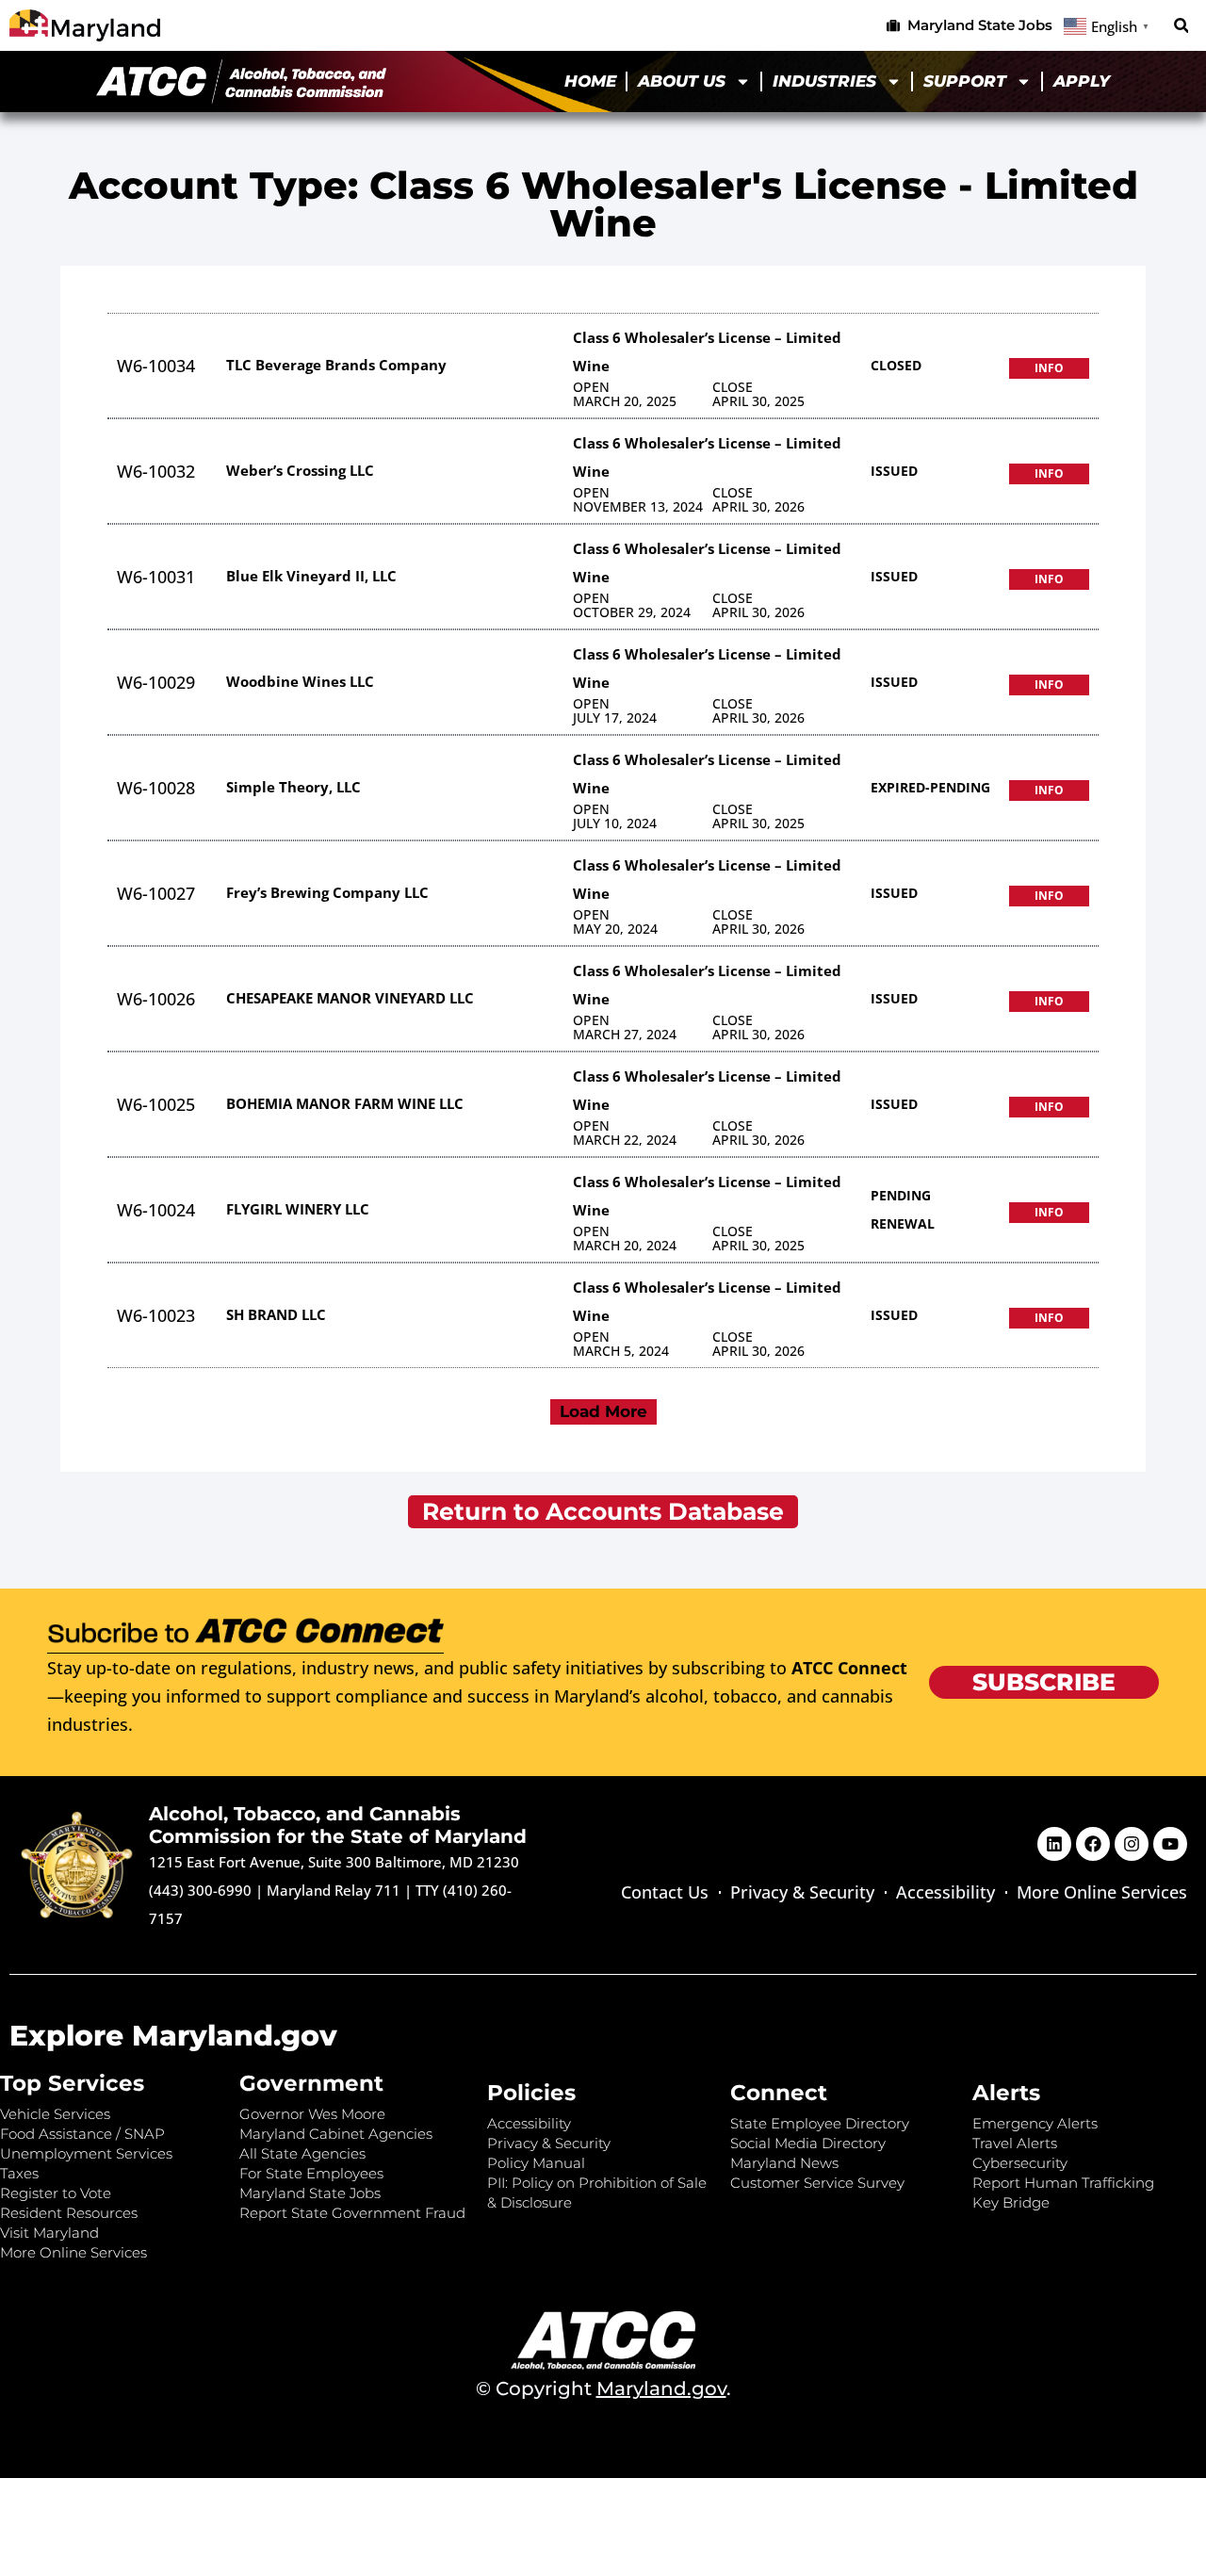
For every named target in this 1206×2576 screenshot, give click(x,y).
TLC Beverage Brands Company (336, 365)
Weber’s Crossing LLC (300, 470)
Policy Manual (536, 2163)
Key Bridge (1011, 2202)
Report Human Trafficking (1063, 2183)
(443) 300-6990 (200, 1890)
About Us (682, 81)
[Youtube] (1170, 1844)
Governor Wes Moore (312, 2114)
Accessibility (945, 1892)
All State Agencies (302, 2153)
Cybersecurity (1020, 2163)
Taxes (19, 2173)
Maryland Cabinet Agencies (336, 2134)
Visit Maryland (49, 2233)
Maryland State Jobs (310, 2193)
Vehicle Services (55, 2114)
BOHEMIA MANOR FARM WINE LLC (345, 1103)
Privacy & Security (802, 1892)
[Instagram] (1132, 1844)
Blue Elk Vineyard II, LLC (311, 576)
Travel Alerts (1015, 2143)
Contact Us (665, 1892)
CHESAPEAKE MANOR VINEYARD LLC (350, 998)
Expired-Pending (930, 787)
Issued (894, 471)
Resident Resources (69, 2213)
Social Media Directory (808, 2143)
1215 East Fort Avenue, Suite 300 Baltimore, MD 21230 (334, 1862)
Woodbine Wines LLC (300, 681)
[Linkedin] (1054, 1844)
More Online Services (1102, 1892)
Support (965, 81)
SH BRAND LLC (276, 1314)
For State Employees (311, 2173)
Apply (1082, 81)
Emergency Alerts (1035, 2123)
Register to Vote (56, 2193)
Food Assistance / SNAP (82, 2134)
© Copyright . (603, 2389)
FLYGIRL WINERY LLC (298, 1209)
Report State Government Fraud (352, 2213)
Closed (896, 365)
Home (590, 81)
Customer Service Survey (817, 2183)
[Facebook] (1093, 1844)
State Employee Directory (820, 2123)
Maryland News (784, 2163)
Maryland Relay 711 (335, 1890)
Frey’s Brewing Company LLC (327, 892)
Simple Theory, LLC (293, 787)
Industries (824, 81)
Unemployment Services (86, 2153)
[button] (1181, 26)
